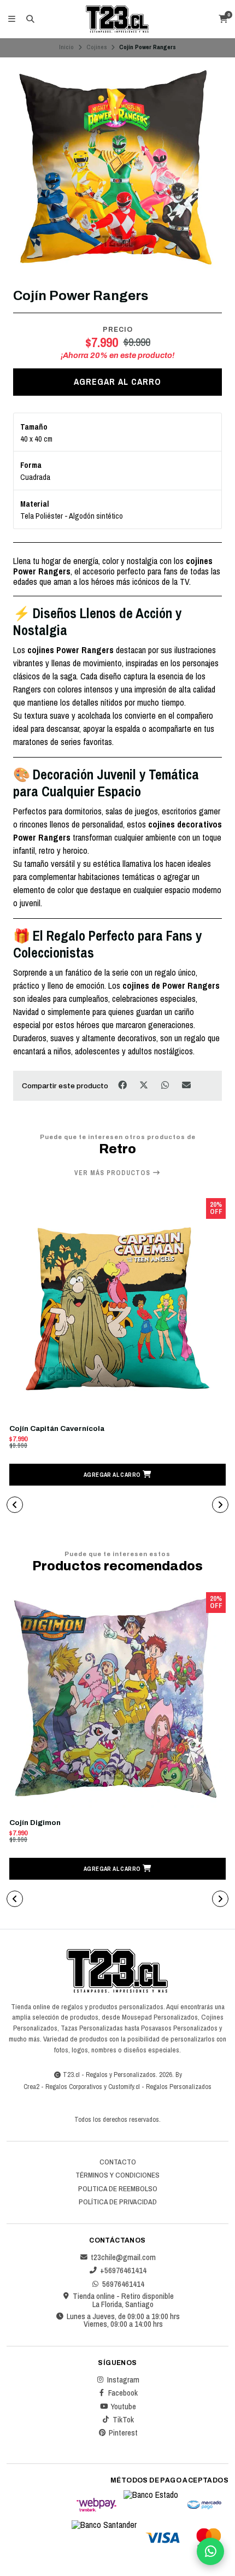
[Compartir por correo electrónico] (187, 1085)
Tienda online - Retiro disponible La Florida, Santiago (123, 2300)
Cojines (97, 47)
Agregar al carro (117, 382)
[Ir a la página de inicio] (117, 19)
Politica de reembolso (118, 2189)
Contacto (118, 2162)
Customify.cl (124, 2087)
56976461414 (123, 2284)
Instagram (123, 2380)
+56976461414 (123, 2270)
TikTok (123, 2420)
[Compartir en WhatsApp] (166, 1085)
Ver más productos (113, 1173)
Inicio (66, 47)
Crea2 (31, 2087)
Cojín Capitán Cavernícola (57, 1428)
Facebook (123, 2393)
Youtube (123, 2407)
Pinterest (123, 2433)
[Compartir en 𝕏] (145, 1085)
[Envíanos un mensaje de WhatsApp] (210, 2551)
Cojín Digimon (35, 1823)
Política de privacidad (118, 2202)
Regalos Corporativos (74, 2087)
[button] (117, 1475)
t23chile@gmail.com (123, 2257)
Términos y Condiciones (117, 2175)
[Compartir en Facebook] (123, 1085)
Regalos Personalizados (179, 2087)
